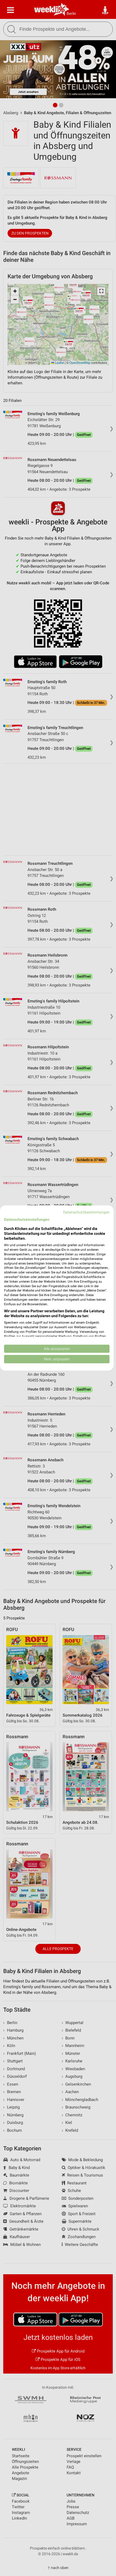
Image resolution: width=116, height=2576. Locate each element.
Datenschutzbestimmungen (86, 1212)
